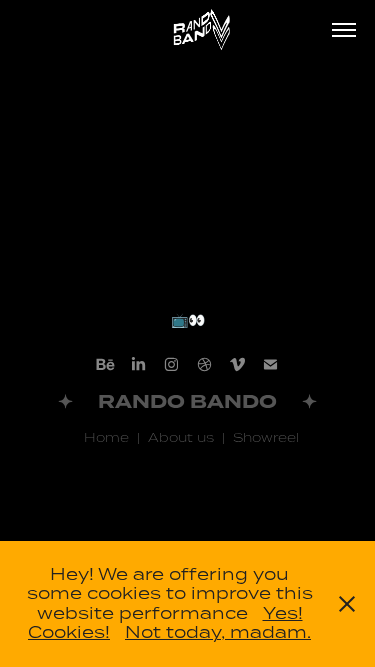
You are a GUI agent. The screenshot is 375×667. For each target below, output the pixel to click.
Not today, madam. (218, 632)
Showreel (262, 437)
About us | (182, 437)
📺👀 (188, 320)
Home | (108, 437)
